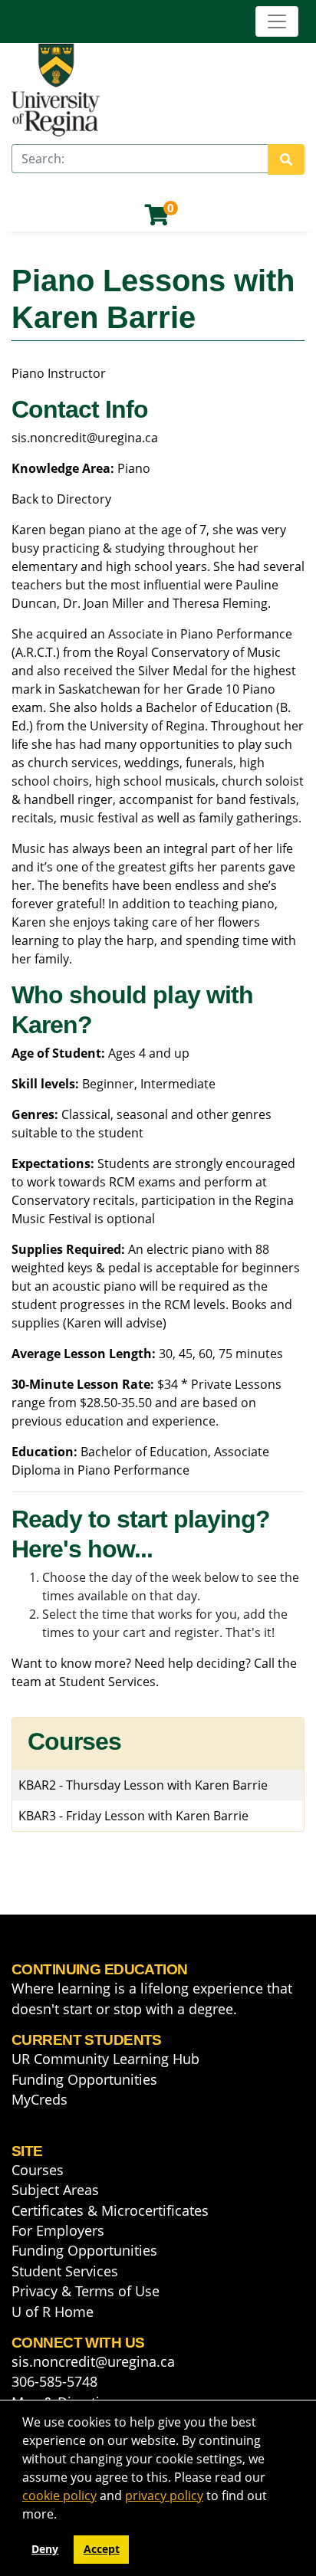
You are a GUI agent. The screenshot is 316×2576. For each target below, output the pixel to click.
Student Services (107, 1682)
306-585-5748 (54, 2381)
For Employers (58, 2230)
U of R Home (53, 2312)
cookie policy (59, 2496)
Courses (38, 2170)
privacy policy (164, 2496)
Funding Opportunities (84, 2079)
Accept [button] (102, 2549)
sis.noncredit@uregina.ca (85, 438)
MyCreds (39, 2099)
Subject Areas (55, 2190)
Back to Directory (61, 499)
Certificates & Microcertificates (110, 2210)
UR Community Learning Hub (105, 2059)
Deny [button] (45, 2549)
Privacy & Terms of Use (86, 2291)
